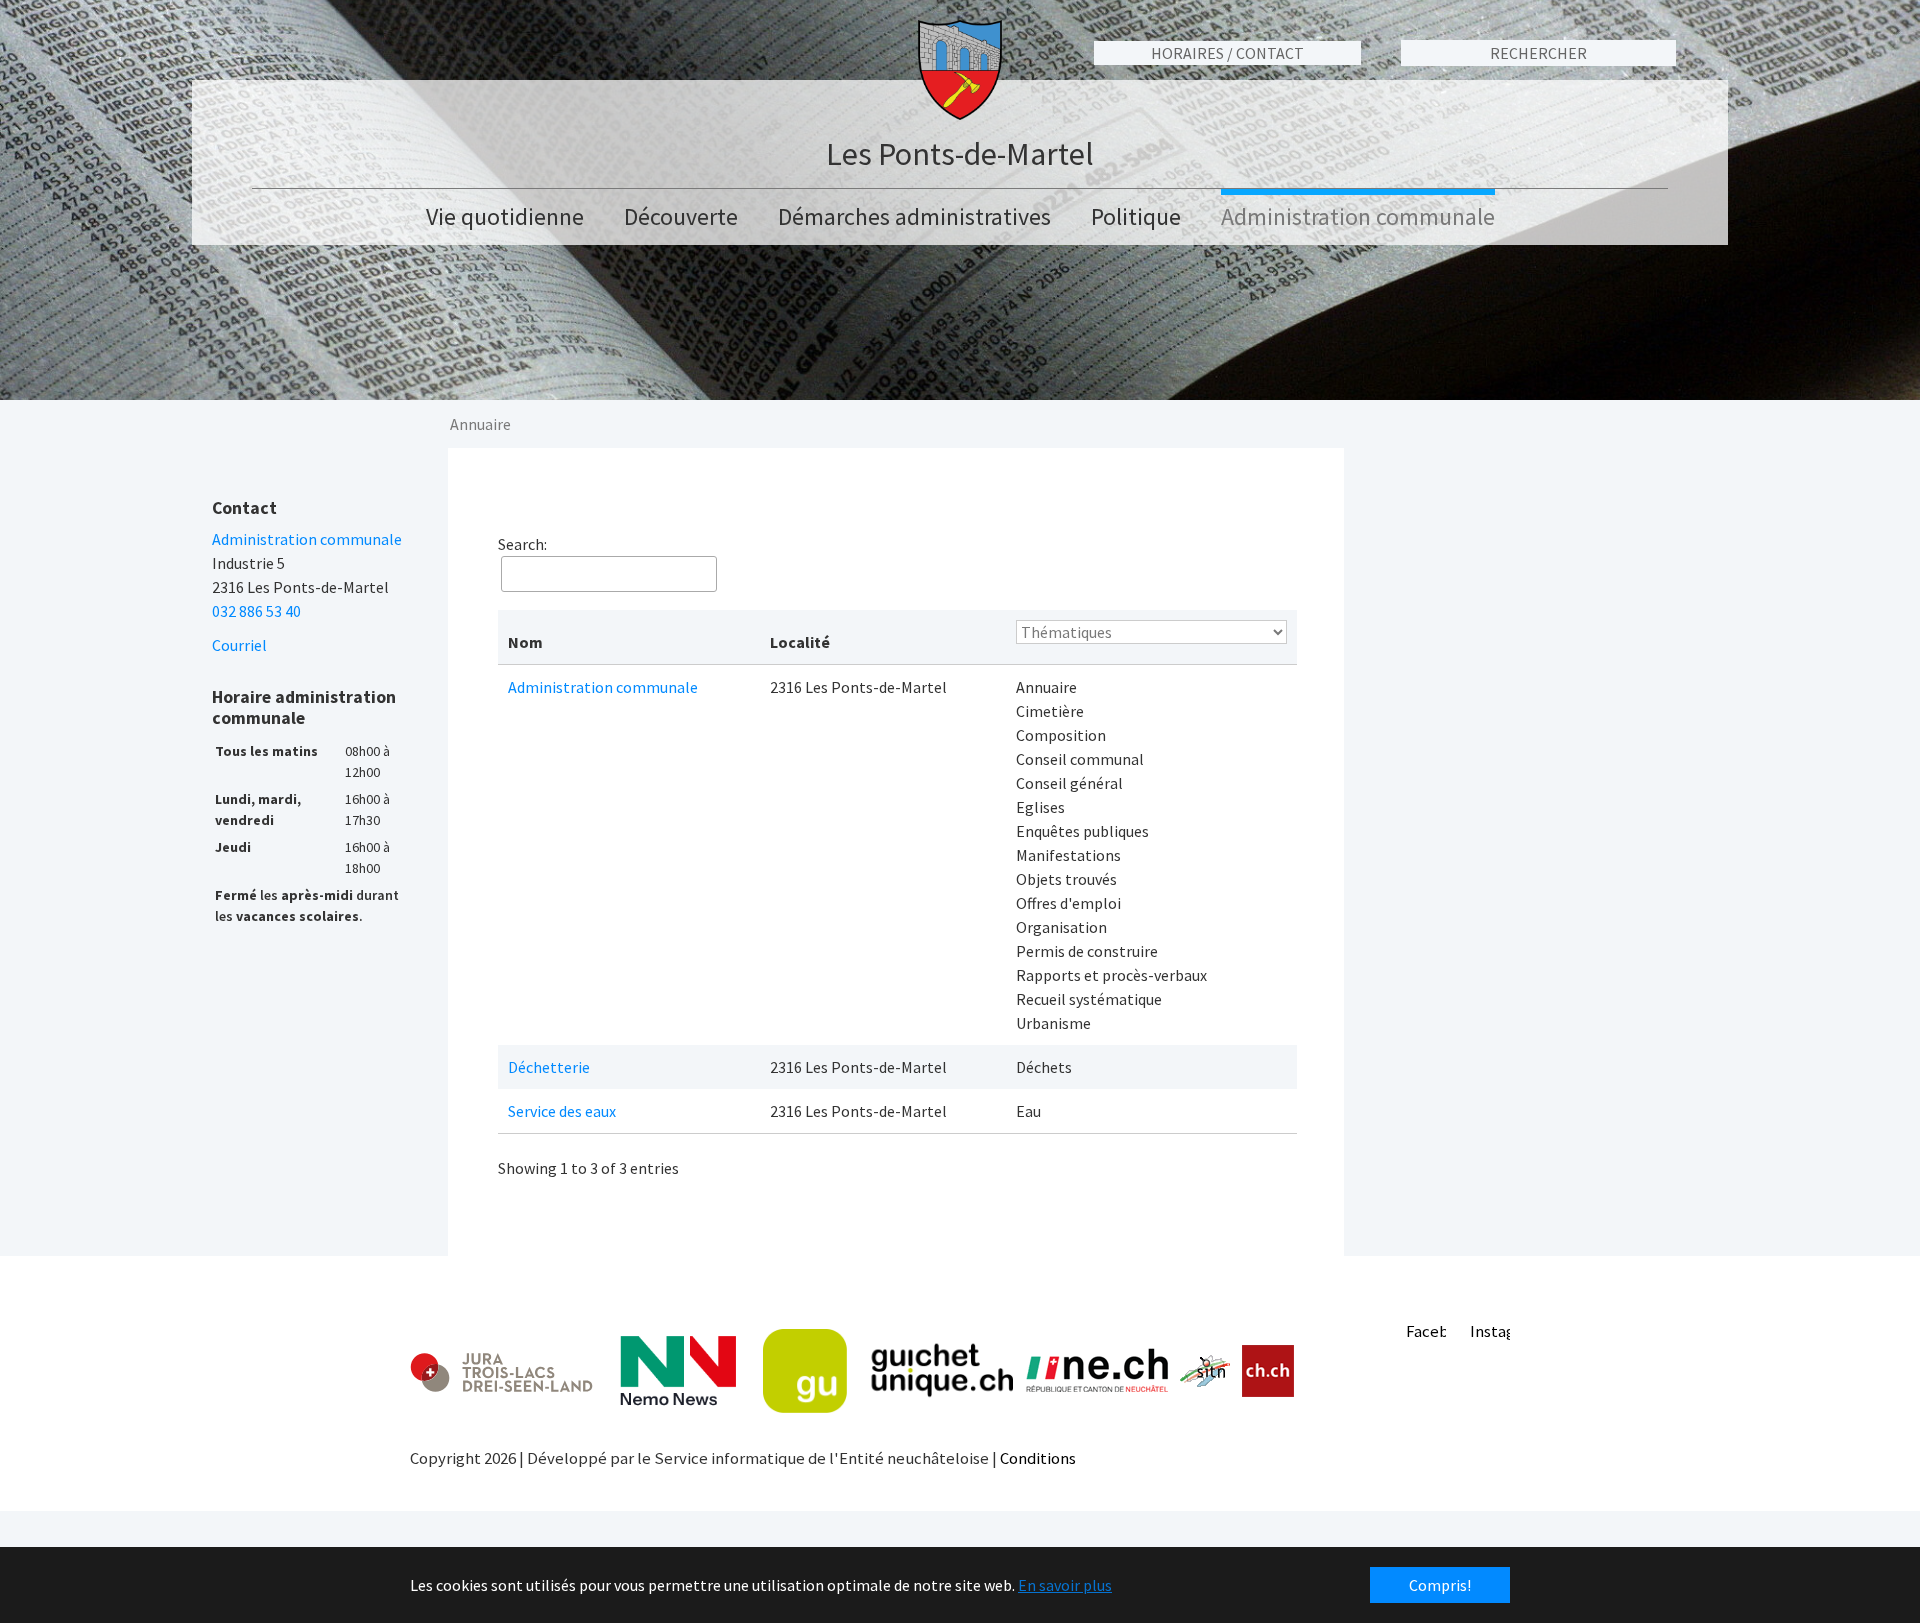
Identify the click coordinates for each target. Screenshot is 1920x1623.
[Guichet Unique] (888, 1371)
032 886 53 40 (256, 611)
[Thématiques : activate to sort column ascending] (1151, 637)
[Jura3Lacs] (501, 1371)
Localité (800, 642)
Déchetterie (549, 1067)
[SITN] (1205, 1371)
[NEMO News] (678, 1371)
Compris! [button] (1440, 1585)
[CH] (1268, 1371)
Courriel (239, 645)
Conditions (1038, 1458)
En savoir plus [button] (1065, 1585)
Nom (525, 642)
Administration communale (603, 687)
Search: (522, 544)
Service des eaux (562, 1111)
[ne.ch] (1096, 1371)
